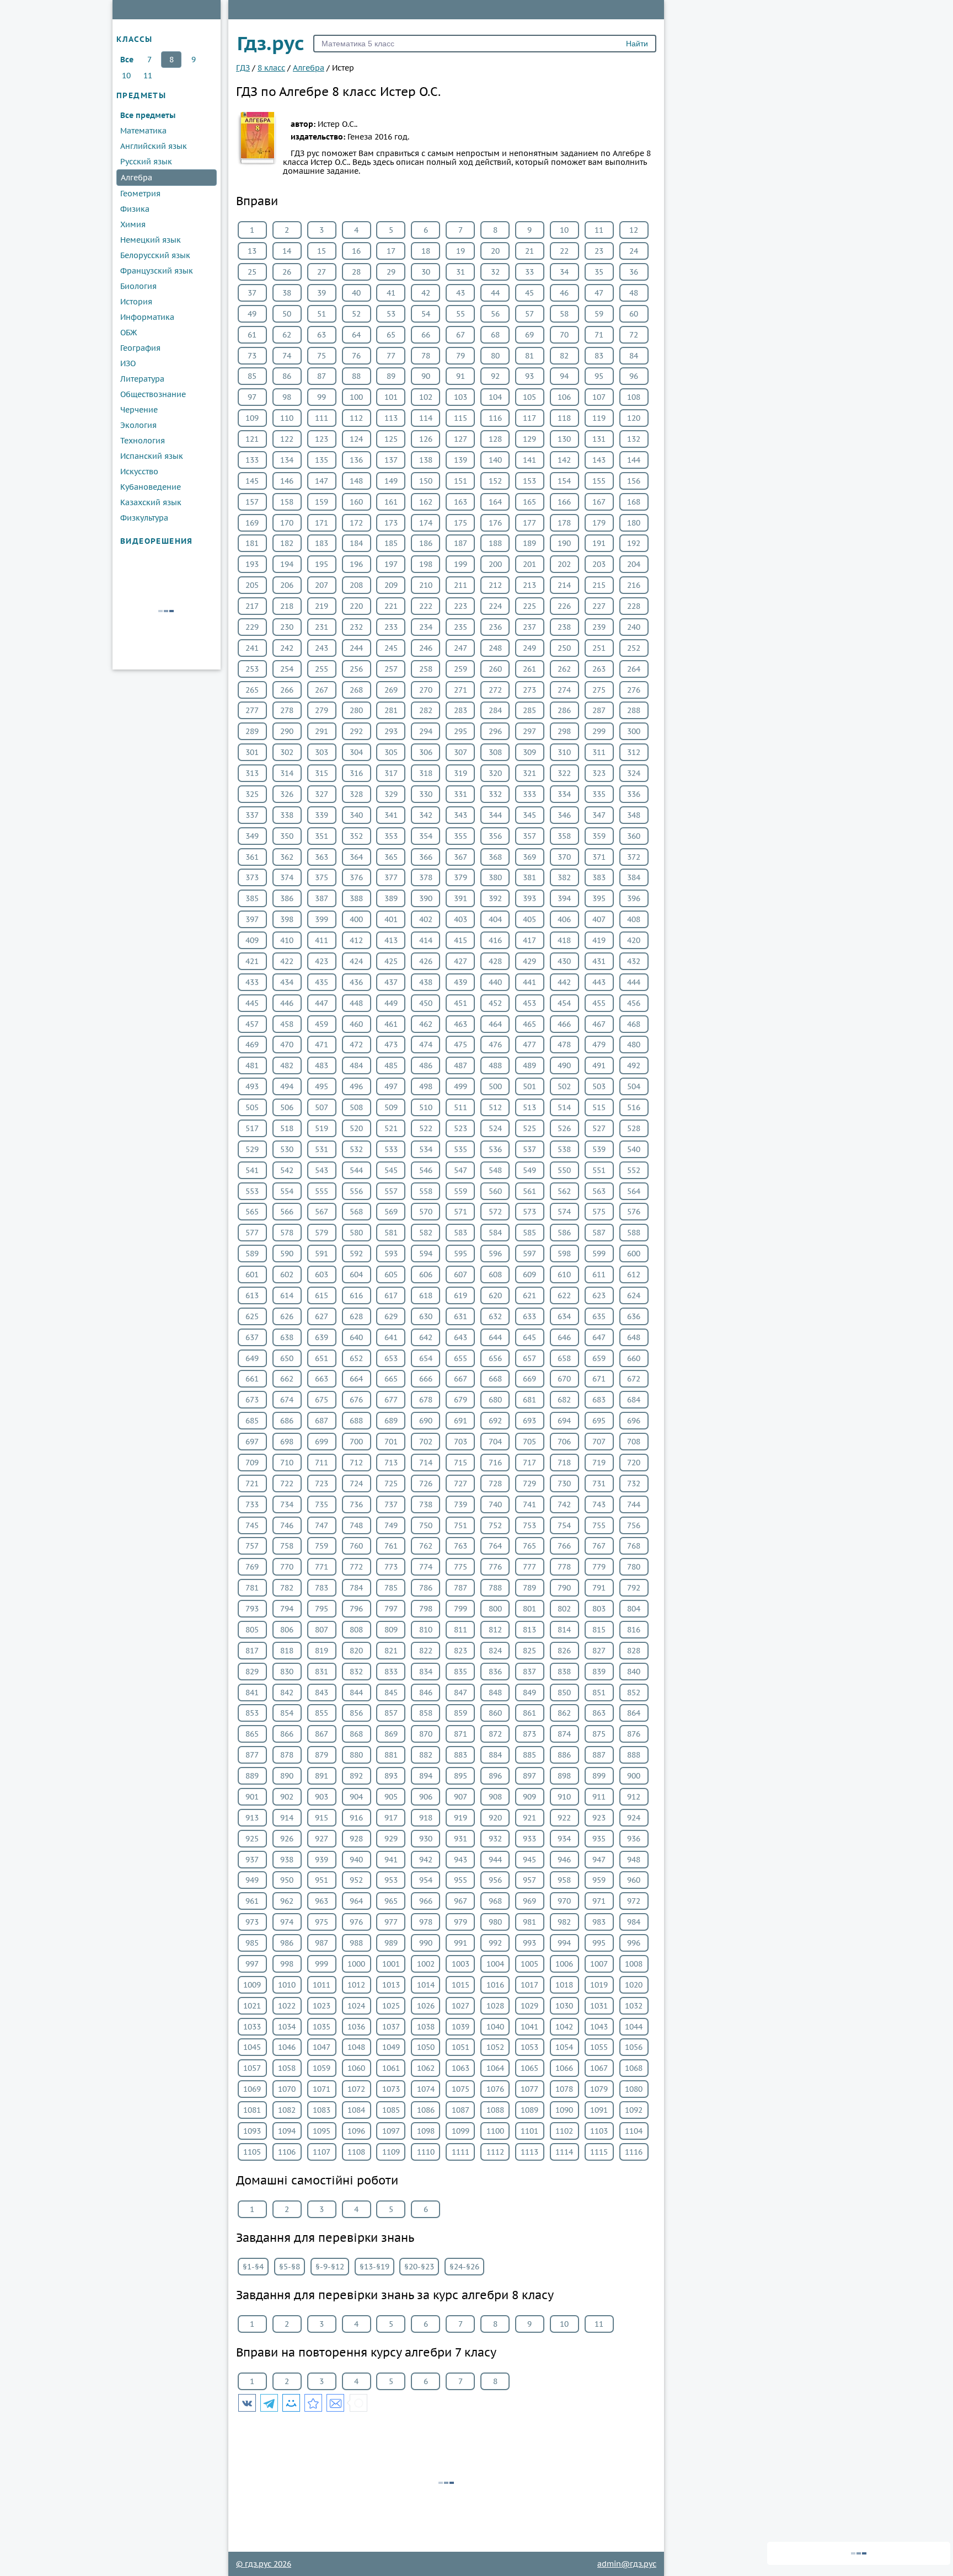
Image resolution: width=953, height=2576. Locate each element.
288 (634, 710)
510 (426, 1107)
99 (322, 397)
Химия (133, 224)
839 (599, 1672)
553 (252, 1191)
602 (287, 1274)
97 (252, 397)
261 (529, 669)
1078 (564, 2089)
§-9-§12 (330, 2267)
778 (564, 1567)
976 (356, 1922)
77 (391, 356)
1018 (564, 1985)
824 (495, 1651)
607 (461, 1274)
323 (599, 773)
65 (391, 335)
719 (599, 1463)
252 (634, 648)
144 (634, 460)
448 (356, 1003)
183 (322, 543)
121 (252, 439)
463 (461, 1024)
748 (356, 1525)
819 (322, 1651)
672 (634, 1379)
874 (564, 1734)
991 (461, 1943)
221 (391, 606)
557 (391, 1191)
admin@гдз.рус (627, 2564)
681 (529, 1400)
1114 (564, 2152)
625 (252, 1316)
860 (495, 1713)
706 (564, 1442)
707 (599, 1442)
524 (495, 1128)
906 (426, 1797)
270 (426, 690)
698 (287, 1442)
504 (634, 1086)
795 (322, 1609)
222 (426, 606)
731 (599, 1484)
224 (495, 606)
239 (599, 627)
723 (322, 1484)
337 (252, 815)
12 (634, 230)
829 (252, 1672)
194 (287, 564)
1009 (252, 1985)
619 (461, 1295)
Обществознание (153, 394)
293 (391, 731)
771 (322, 1567)
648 (634, 1337)
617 (391, 1295)
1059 (322, 2068)
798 (426, 1609)
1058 (287, 2068)
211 (461, 585)
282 (426, 710)
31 (461, 272)
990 (426, 1943)
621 (529, 1295)
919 (461, 1818)
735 (322, 1504)
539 (599, 1149)
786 (426, 1588)
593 (391, 1254)
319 (461, 773)
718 (564, 1463)
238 (564, 627)
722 (287, 1484)
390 (426, 898)
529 (252, 1149)
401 (391, 919)
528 (634, 1128)
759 (322, 1546)
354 (426, 836)
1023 (322, 2006)
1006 (564, 1964)
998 (287, 1964)
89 (391, 376)
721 (252, 1484)
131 (599, 439)
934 (564, 1839)
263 (599, 669)
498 (426, 1086)
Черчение (139, 410)
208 (356, 585)
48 (634, 293)
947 (599, 1860)
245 (391, 648)
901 (252, 1797)
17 (391, 251)
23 (599, 251)
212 (495, 585)
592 (356, 1254)
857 (391, 1713)
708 (634, 1442)
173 (391, 523)
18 (426, 251)
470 (287, 1045)
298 (564, 731)
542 (287, 1170)
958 (564, 1880)
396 (634, 898)
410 (287, 940)
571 (461, 1212)
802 (564, 1609)
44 (495, 293)
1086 (426, 2110)
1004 (495, 1964)
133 (252, 460)
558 (426, 1191)
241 (252, 648)
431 (599, 961)
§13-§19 (374, 2267)
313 (252, 773)
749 (391, 1525)
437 (391, 982)
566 (287, 1212)
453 (529, 1003)
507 (322, 1107)
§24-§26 (464, 2267)
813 (529, 1630)
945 (529, 1860)
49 (252, 314)
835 (461, 1672)
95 (599, 376)
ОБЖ (129, 333)
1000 (356, 1964)
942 (426, 1860)
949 (252, 1880)
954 (426, 1880)
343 (461, 815)
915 (322, 1818)
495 (322, 1086)
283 (461, 710)
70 (564, 335)
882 (426, 1755)
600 (634, 1254)
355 (461, 836)
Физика (135, 209)
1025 (391, 2006)
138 (426, 460)
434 (287, 982)
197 (391, 564)
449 (391, 1003)
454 (564, 1003)
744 (634, 1504)
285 (529, 710)
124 (356, 439)
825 (529, 1651)
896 (495, 1776)
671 (599, 1379)
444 (634, 982)
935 (599, 1839)
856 (356, 1713)
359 (599, 836)
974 (287, 1922)
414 (426, 940)
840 (634, 1672)
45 (529, 293)
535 (461, 1149)
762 (426, 1546)
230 (287, 627)
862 (564, 1713)
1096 (356, 2131)
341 (391, 815)
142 (564, 460)
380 (495, 877)
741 (529, 1504)
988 (356, 1943)
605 (391, 1274)
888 (634, 1755)
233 (391, 627)
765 (529, 1546)
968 (495, 1901)
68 (495, 335)
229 (252, 627)
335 (599, 794)
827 (599, 1651)
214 (564, 585)
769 (252, 1567)
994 (564, 1943)
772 (356, 1567)
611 (599, 1274)
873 (529, 1734)
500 (495, 1086)
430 (564, 961)
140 (495, 460)
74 (287, 356)
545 (391, 1170)
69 (529, 335)
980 (495, 1922)
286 (564, 710)
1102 (564, 2131)
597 (529, 1254)
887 (599, 1755)
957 (529, 1880)
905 (391, 1797)
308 (495, 752)
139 (461, 460)
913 (252, 1818)
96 (634, 376)
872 (495, 1734)
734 (287, 1504)
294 (426, 731)
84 (634, 356)
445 (252, 1003)
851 (599, 1693)
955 (461, 1880)
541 (252, 1170)
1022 (287, 2006)
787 (461, 1588)
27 (322, 272)
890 (287, 1776)
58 (564, 314)
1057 (252, 2068)
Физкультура (144, 518)
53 (391, 314)
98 (287, 397)
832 (356, 1672)
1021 (252, 2006)
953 (391, 1880)
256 (356, 669)
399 (322, 919)
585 (529, 1233)
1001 (391, 1964)
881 (391, 1755)
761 (391, 1546)
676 (356, 1400)
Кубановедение (151, 487)
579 (322, 1233)
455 (599, 1003)
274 (564, 690)
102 (426, 397)
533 (391, 1149)
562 (564, 1191)
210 (426, 585)
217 (252, 606)
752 (495, 1525)
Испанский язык (152, 456)
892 (356, 1776)
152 (495, 481)
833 (391, 1672)
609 (529, 1274)
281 (391, 710)
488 (495, 1065)
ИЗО (128, 363)
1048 (356, 2047)
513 (529, 1107)
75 (322, 356)
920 (495, 1818)
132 (634, 439)
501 (529, 1086)
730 (564, 1484)
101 (391, 397)
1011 (322, 1985)
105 (529, 397)
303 (322, 752)
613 (252, 1295)
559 (461, 1191)
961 (252, 1901)
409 (252, 940)
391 (461, 898)
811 (461, 1630)
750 (426, 1525)
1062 (426, 2068)
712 (356, 1463)
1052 (495, 2047)
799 (461, 1609)
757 (252, 1546)
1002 (426, 1964)
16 (356, 251)
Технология (143, 441)
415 (461, 940)
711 (322, 1463)
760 (356, 1546)
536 (495, 1149)
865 (252, 1734)
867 (322, 1734)
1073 (391, 2089)
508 (356, 1107)
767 (599, 1546)
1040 (495, 2027)
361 (252, 857)
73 (252, 356)
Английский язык (154, 146)
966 (426, 1901)
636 (634, 1316)
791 (599, 1588)
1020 (634, 1985)
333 (529, 794)
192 (634, 543)
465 (529, 1024)
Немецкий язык (151, 240)
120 (634, 418)
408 (634, 919)
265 (252, 690)
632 (495, 1316)
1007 (599, 1964)
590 (287, 1254)
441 (529, 982)
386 (287, 898)
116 (495, 418)
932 (495, 1839)
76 (356, 356)
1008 (634, 1964)
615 (322, 1295)
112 (356, 418)
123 (322, 439)
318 (426, 773)
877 (252, 1755)
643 (461, 1337)
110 (287, 418)
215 (599, 585)
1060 (356, 2068)
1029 (529, 2006)
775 (461, 1567)
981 (529, 1922)
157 (252, 502)
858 (426, 1713)
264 (634, 669)
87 (322, 376)
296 (495, 731)
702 (426, 1442)
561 (529, 1191)
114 (426, 418)
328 (356, 794)
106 (564, 397)
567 (322, 1212)
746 (287, 1525)
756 (634, 1525)
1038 (426, 2027)
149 (391, 481)
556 (356, 1191)
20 (495, 251)
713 (391, 1463)
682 (564, 1400)
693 (529, 1421)
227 (599, 606)
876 (634, 1734)
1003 (461, 1964)
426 (426, 961)
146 (287, 481)
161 (391, 502)
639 (322, 1337)
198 (426, 564)
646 (564, 1337)
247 (461, 648)
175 (461, 523)
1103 (599, 2131)
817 (252, 1651)
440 (495, 982)
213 (529, 585)
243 (322, 648)
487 (461, 1065)
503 (599, 1086)
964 (356, 1901)
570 (426, 1212)
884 (495, 1755)
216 (634, 585)
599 (599, 1254)
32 (495, 272)
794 (287, 1609)
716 (495, 1463)
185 (391, 543)
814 (564, 1630)
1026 (426, 2006)
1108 (356, 2152)
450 (426, 1003)
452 (495, 1003)
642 (426, 1337)
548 (495, 1170)
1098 (426, 2131)
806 (287, 1630)
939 (322, 1860)
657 (529, 1358)
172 (356, 523)
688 (356, 1421)
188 (495, 543)
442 (564, 982)
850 (564, 1693)
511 (461, 1107)
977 (391, 1922)
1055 (599, 2047)
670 (564, 1379)
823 (461, 1651)
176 (495, 523)
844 (356, 1693)
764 (495, 1546)
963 (322, 1901)
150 (426, 481)
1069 (252, 2089)
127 (461, 439)
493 (252, 1086)
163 (461, 502)
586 (564, 1233)
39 (322, 293)
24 (634, 251)
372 (634, 857)
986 (287, 1943)
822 (426, 1651)
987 (322, 1943)
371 (599, 857)
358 (564, 836)
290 (287, 731)
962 (287, 1901)
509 (391, 1107)
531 (322, 1149)
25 (252, 272)
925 (252, 1839)
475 (461, 1045)
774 (426, 1567)
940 (356, 1860)
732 (634, 1484)
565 (252, 1212)
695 (599, 1421)
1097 (391, 2131)
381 (529, 877)
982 (564, 1922)
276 (634, 690)
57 (529, 314)
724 (356, 1484)
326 (287, 794)
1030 (564, 2006)
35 (599, 272)
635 (599, 1316)
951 (322, 1880)
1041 (529, 2027)
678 (426, 1400)
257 (391, 669)
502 (564, 1086)
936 (634, 1839)
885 (529, 1755)
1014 (426, 1985)
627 (322, 1316)
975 (322, 1922)
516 (634, 1107)
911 (599, 1797)
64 (356, 335)
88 (356, 376)
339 (322, 815)
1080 (634, 2089)
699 (322, 1442)
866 (287, 1734)
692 (495, 1421)
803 (599, 1609)
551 (599, 1170)
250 (564, 648)
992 (495, 1943)
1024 (356, 2006)
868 (356, 1734)
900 (634, 1776)
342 (426, 815)
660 (634, 1358)
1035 (322, 2027)
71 (599, 335)
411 (322, 940)
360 (634, 836)
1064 (495, 2068)
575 (599, 1212)
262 (564, 669)
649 (252, 1358)
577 (252, 1233)
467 (599, 1024)
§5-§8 (290, 2267)
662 (287, 1379)
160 (356, 502)
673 (252, 1400)
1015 (461, 1985)
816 (634, 1630)
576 (634, 1212)
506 (287, 1107)
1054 (564, 2047)
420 (634, 940)
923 (599, 1818)
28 (356, 272)
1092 (634, 2110)
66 (426, 335)
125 (391, 439)
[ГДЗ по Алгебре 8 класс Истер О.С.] (313, 2403)
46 (564, 293)
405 (529, 919)
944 (495, 1860)
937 (252, 1860)
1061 (391, 2068)
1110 (426, 2152)
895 (461, 1776)
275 (599, 690)
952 (356, 1880)
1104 (634, 2131)
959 (599, 1880)
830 (287, 1672)
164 (495, 502)
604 (356, 1274)
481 (252, 1065)
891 (322, 1776)
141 (529, 460)
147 (322, 481)
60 (634, 314)
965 (391, 1901)
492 (634, 1065)
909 (529, 1797)
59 (599, 314)
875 (599, 1734)
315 (322, 773)
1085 (391, 2110)
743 (599, 1504)
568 (356, 1212)
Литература (142, 379)
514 (564, 1107)
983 (599, 1922)
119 (599, 418)
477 (529, 1045)
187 (461, 543)
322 (564, 773)
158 (287, 502)
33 (529, 272)
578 (287, 1233)
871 (461, 1734)
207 (322, 585)
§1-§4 (253, 2267)
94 (564, 376)
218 (287, 606)
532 (356, 1149)
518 (287, 1128)
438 (426, 982)
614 (287, 1295)
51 (322, 314)
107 (599, 397)
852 (634, 1693)
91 (461, 376)
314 (287, 773)
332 (495, 794)
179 (599, 523)
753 (529, 1525)
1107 (322, 2152)
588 (634, 1233)
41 (391, 293)
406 (564, 919)
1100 (495, 2131)
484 (356, 1065)
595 (461, 1254)
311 (599, 752)
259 (461, 669)
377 (391, 877)
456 (634, 1003)
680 (495, 1400)
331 (461, 794)
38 (287, 293)
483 (322, 1065)
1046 (287, 2047)
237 (529, 627)
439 (461, 982)
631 (461, 1316)
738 (426, 1504)
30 (426, 272)
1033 (252, 2027)
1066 (564, 2068)
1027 (461, 2006)
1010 (287, 1985)
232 (356, 627)
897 (529, 1776)
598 (564, 1254)
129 (529, 439)
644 (495, 1337)
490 (564, 1065)
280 (356, 710)
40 (356, 293)
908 (495, 1797)
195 (322, 564)
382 (564, 877)
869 (391, 1734)
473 (391, 1045)
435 (322, 982)
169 (252, 523)
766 (564, 1546)
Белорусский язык (155, 255)
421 (252, 961)
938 (287, 1860)
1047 (322, 2047)
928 (356, 1839)
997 (252, 1964)
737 (391, 1504)
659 (599, 1358)
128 (495, 439)
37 (252, 293)
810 (426, 1630)
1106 (287, 2152)
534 (426, 1149)
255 (322, 669)
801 (529, 1609)
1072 (356, 2089)
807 (322, 1630)
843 (322, 1693)
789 (529, 1588)
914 (287, 1818)
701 (391, 1442)
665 (391, 1379)
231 (322, 627)
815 (599, 1630)
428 (495, 961)
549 (529, 1170)
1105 (252, 2152)
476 (495, 1045)
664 (356, 1379)
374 (287, 877)
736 (356, 1504)
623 (599, 1295)
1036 (356, 2027)
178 (564, 523)
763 (461, 1546)
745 (252, 1525)
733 (252, 1504)
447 (322, 1003)
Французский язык (157, 271)
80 (495, 356)
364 (356, 857)
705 (529, 1442)
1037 (391, 2027)
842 (287, 1693)
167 (599, 502)
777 (529, 1567)
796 (356, 1609)
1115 (599, 2152)
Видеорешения (157, 541)
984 (634, 1922)
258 (426, 669)
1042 (564, 2027)
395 (599, 898)
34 (564, 272)
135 (322, 460)
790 (564, 1588)
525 (529, 1128)
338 (287, 815)
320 (495, 773)
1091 (599, 2110)
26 (287, 272)
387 (322, 898)
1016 (495, 1985)
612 (634, 1274)
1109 (391, 2152)
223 (461, 606)
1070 (287, 2089)
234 (426, 627)
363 (322, 857)
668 (495, 1379)
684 (634, 1400)
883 (461, 1755)
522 (426, 1128)
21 (529, 251)
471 (322, 1045)
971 (599, 1901)
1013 (391, 1985)
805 (252, 1630)
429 (529, 961)
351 (322, 836)
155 (599, 481)
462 (426, 1024)
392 (495, 898)
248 (495, 648)
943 (461, 1860)
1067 (599, 2068)
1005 (529, 1964)
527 (599, 1128)
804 (634, 1609)
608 (495, 1274)
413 (391, 940)
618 (426, 1295)
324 (634, 773)
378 (426, 877)
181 (252, 543)
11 (148, 76)
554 (287, 1191)
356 (495, 836)
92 (495, 376)
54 (426, 314)
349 (252, 836)
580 (356, 1233)
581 (391, 1233)
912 (634, 1797)
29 (391, 272)
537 (529, 1149)
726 (426, 1484)
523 (461, 1128)
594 (426, 1254)
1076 (495, 2089)
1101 (529, 2131)
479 (599, 1045)
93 (529, 376)
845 (391, 1693)
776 (495, 1567)
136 (356, 460)
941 (391, 1860)
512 (495, 1107)
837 (529, 1672)
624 (634, 1295)
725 (391, 1484)
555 (322, 1191)
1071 (322, 2089)
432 (634, 961)
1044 (634, 2027)
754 (564, 1525)
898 (564, 1776)
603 (322, 1274)
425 (391, 961)
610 (564, 1274)
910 (564, 1797)
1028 (495, 2006)
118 (564, 418)
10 (126, 76)
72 (634, 335)
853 (252, 1713)
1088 (495, 2110)
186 (426, 543)
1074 (426, 2089)
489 (529, 1065)
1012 (356, 1985)
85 (252, 376)
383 (599, 877)
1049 (391, 2047)
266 (287, 690)
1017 (529, 1985)
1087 (461, 2110)
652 (356, 1358)
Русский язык (146, 162)
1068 (634, 2068)
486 (426, 1065)
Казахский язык (151, 502)
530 (287, 1149)
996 (634, 1943)
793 (252, 1609)
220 (356, 606)
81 (529, 356)
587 (599, 1233)
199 (461, 564)
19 (461, 251)
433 (252, 982)
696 (634, 1421)
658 (564, 1358)
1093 (252, 2131)
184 (356, 543)
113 (391, 418)
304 (356, 752)
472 (356, 1045)
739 (461, 1504)
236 (495, 627)
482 (287, 1065)
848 (495, 1693)
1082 (287, 2110)
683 (599, 1400)
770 (287, 1567)
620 (495, 1295)
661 (252, 1379)
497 (391, 1086)
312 (634, 752)
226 (564, 606)
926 (287, 1839)
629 (391, 1316)
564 (634, 1191)
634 (564, 1316)
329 (391, 794)
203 (599, 564)
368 (495, 857)
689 (391, 1421)
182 (287, 543)
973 (252, 1922)
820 (356, 1651)
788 (495, 1588)
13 (252, 251)
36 (634, 272)
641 (391, 1337)
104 (495, 397)
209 (391, 585)
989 (391, 1943)
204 (634, 564)
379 (461, 877)
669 (529, 1379)
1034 (287, 2027)
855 (322, 1713)
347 (599, 815)
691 (461, 1421)
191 (599, 543)
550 (564, 1170)
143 (599, 460)
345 (529, 815)
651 (322, 1358)
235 (461, 627)
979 (461, 1922)
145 (252, 481)
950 (287, 1880)
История (136, 302)
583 (461, 1233)
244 (356, 648)
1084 (356, 2110)
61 (252, 335)
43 (461, 293)
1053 (529, 2047)
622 (564, 1295)
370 (564, 857)
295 (461, 731)
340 (356, 815)
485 (391, 1065)
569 (391, 1212)
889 (252, 1776)
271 (461, 690)
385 (252, 898)
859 (461, 1713)
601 (252, 1274)
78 (426, 356)
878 (287, 1755)
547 (461, 1170)
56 (495, 314)
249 (529, 648)
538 (564, 1149)
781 (252, 1588)
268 (356, 690)
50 (287, 314)
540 (634, 1149)
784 (356, 1588)
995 (599, 1943)
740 (495, 1504)
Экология (138, 425)
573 (529, 1212)
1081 (252, 2110)
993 (529, 1943)
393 (529, 898)
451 (461, 1003)
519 (322, 1128)
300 (634, 731)
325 (252, 794)
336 (634, 794)
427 (461, 961)
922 (564, 1818)
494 (287, 1086)
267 (322, 690)
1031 (599, 2006)
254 (287, 669)
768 (634, 1546)
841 (252, 1693)
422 (287, 961)
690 (426, 1421)
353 (391, 836)
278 (287, 710)
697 (252, 1442)
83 (599, 356)
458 (287, 1024)
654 (426, 1358)
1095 (322, 2131)
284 (495, 710)
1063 (461, 2068)
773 (391, 1567)
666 (426, 1379)
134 (287, 460)
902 (287, 1797)
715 (461, 1463)
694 (564, 1421)
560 (495, 1191)
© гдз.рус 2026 (264, 2564)
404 (495, 919)
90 (426, 376)
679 (461, 1400)
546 (426, 1170)
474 (426, 1045)
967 (461, 1901)
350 (287, 836)
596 (495, 1254)
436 (356, 982)
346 (564, 815)
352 (356, 836)
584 (495, 1233)
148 (356, 481)
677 (391, 1400)
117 (529, 418)
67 (461, 335)
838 (564, 1672)
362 (287, 857)
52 (356, 314)
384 (634, 877)
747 (322, 1525)
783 (322, 1588)
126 (426, 439)
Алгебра (136, 178)
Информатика (147, 317)
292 (356, 731)
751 (461, 1525)
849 (529, 1693)
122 (287, 439)
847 (461, 1693)
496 (356, 1086)
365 (391, 857)
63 (322, 335)
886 (564, 1755)
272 (495, 690)
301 (252, 752)
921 (529, 1818)
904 (356, 1797)
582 (426, 1233)
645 (529, 1337)
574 (564, 1212)
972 (634, 1901)
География (140, 348)
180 (634, 523)
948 (634, 1860)
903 (322, 1797)
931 (461, 1839)
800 (495, 1609)
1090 (564, 2110)
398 (287, 919)
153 (529, 481)
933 (529, 1839)
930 (426, 1839)
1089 (529, 2110)
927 (322, 1839)
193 (252, 564)
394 (564, 898)
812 (495, 1630)
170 (287, 523)
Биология (138, 286)
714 (426, 1463)
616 (356, 1295)
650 (287, 1358)
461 (391, 1024)
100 (356, 397)
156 (634, 481)
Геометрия (140, 194)
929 (391, 1839)
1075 (461, 2089)
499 (461, 1086)
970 (564, 1901)
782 (287, 1588)
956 (495, 1880)
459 (322, 1024)
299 (599, 731)
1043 (599, 2027)
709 (252, 1463)
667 (461, 1379)
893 (391, 1776)
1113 (529, 2152)
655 (461, 1358)
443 (599, 982)
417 (529, 940)
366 (426, 857)
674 (287, 1400)
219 (322, 606)
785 (391, 1588)
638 (287, 1337)
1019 (599, 1985)
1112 (495, 2152)
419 (599, 940)
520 (356, 1128)
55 (461, 314)
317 (391, 773)
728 (495, 1484)
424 (356, 961)
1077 (529, 2089)
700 (356, 1442)
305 (391, 752)
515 (599, 1107)
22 (564, 251)
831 (322, 1672)
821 (391, 1651)
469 (252, 1045)
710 (287, 1463)
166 (564, 502)
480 (634, 1045)
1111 (461, 2152)
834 (426, 1672)
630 (426, 1316)
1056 (634, 2047)
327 (322, 794)
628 (356, 1316)
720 (634, 1463)
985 (252, 1943)
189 (529, 543)
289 (252, 731)
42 (426, 293)
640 (356, 1337)
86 (287, 376)
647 (599, 1337)
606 (426, 1274)
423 (322, 961)
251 (599, 648)
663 (322, 1379)
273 (529, 690)
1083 (322, 2110)
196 (356, 564)
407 (599, 919)
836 (495, 1672)
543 (322, 1170)
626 (287, 1316)
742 (564, 1504)
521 (391, 1128)
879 (322, 1755)
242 (287, 648)
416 (495, 940)
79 (461, 356)
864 (634, 1713)
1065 (529, 2068)
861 (529, 1713)
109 (252, 418)
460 (356, 1024)
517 (252, 1128)
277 (252, 710)
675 (322, 1400)
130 (564, 439)
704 (495, 1442)
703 (461, 1442)
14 (287, 251)
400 (356, 919)
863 (599, 1713)
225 (529, 606)
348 (634, 815)
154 (564, 481)
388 (356, 898)
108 (634, 397)
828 (634, 1651)
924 (634, 1818)
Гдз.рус (271, 43)
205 (252, 585)
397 (252, 919)
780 (634, 1567)
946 (564, 1860)
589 (252, 1254)
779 (599, 1567)
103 (461, 397)
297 (529, 731)
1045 (252, 2047)
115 (461, 418)
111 (322, 418)
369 (529, 857)
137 (391, 460)
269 (391, 690)
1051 (461, 2047)
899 (599, 1776)
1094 (287, 2131)
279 (322, 710)
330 (426, 794)
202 (564, 564)
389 (391, 898)
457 (252, 1024)
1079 (599, 2089)
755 (599, 1525)
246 (426, 648)
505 (252, 1107)
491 (599, 1065)
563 (599, 1191)
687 (322, 1421)
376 (356, 877)
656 (495, 1358)
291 (322, 731)
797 (391, 1609)
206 (287, 585)
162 (426, 502)
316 (356, 773)
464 (495, 1024)
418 (564, 940)
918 (426, 1818)
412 (356, 940)
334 (564, 794)
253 (252, 669)
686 (287, 1421)
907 (461, 1797)
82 (564, 356)
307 (461, 752)
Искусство (139, 472)
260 (495, 669)
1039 (461, 2027)
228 (634, 606)
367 (461, 857)
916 (356, 1818)
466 (564, 1024)
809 (391, 1630)
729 (529, 1484)
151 (461, 481)
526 (564, 1128)
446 (287, 1003)
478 (564, 1045)
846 (426, 1693)
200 (495, 564)
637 (252, 1337)
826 (564, 1651)
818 (287, 1651)
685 (252, 1421)
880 (356, 1755)
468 (634, 1024)
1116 (634, 2152)
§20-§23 (419, 2267)
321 (529, 773)
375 (322, 877)
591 (322, 1254)
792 (634, 1588)
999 (322, 1964)
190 (564, 543)
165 (529, 502)
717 (529, 1463)
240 (634, 627)
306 (426, 752)
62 (287, 335)
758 (287, 1546)
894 (426, 1776)
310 (564, 752)
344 (495, 815)
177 (529, 523)
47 (599, 293)
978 (426, 1922)
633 (529, 1316)
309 (529, 752)
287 (599, 710)
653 (391, 1358)
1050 (426, 2047)
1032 (634, 2006)
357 (529, 836)
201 (529, 564)
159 (322, 502)
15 (322, 251)
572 (495, 1212)
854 (287, 1713)
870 (426, 1734)
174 (426, 523)
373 (252, 877)
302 (287, 752)
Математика (143, 131)
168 (634, 502)
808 (356, 1630)
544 (356, 1170)
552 (634, 1170)
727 (461, 1484)
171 (322, 523)
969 (529, 1901)
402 (426, 919)
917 (391, 1818)
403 (461, 919)
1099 (461, 2131)
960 (634, 1880)
